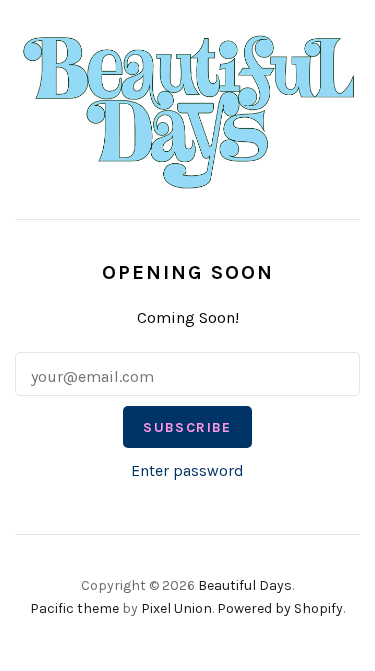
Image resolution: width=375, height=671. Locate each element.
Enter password (187, 470)
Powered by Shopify (280, 608)
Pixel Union (176, 608)
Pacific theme (74, 608)
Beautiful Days (245, 585)
